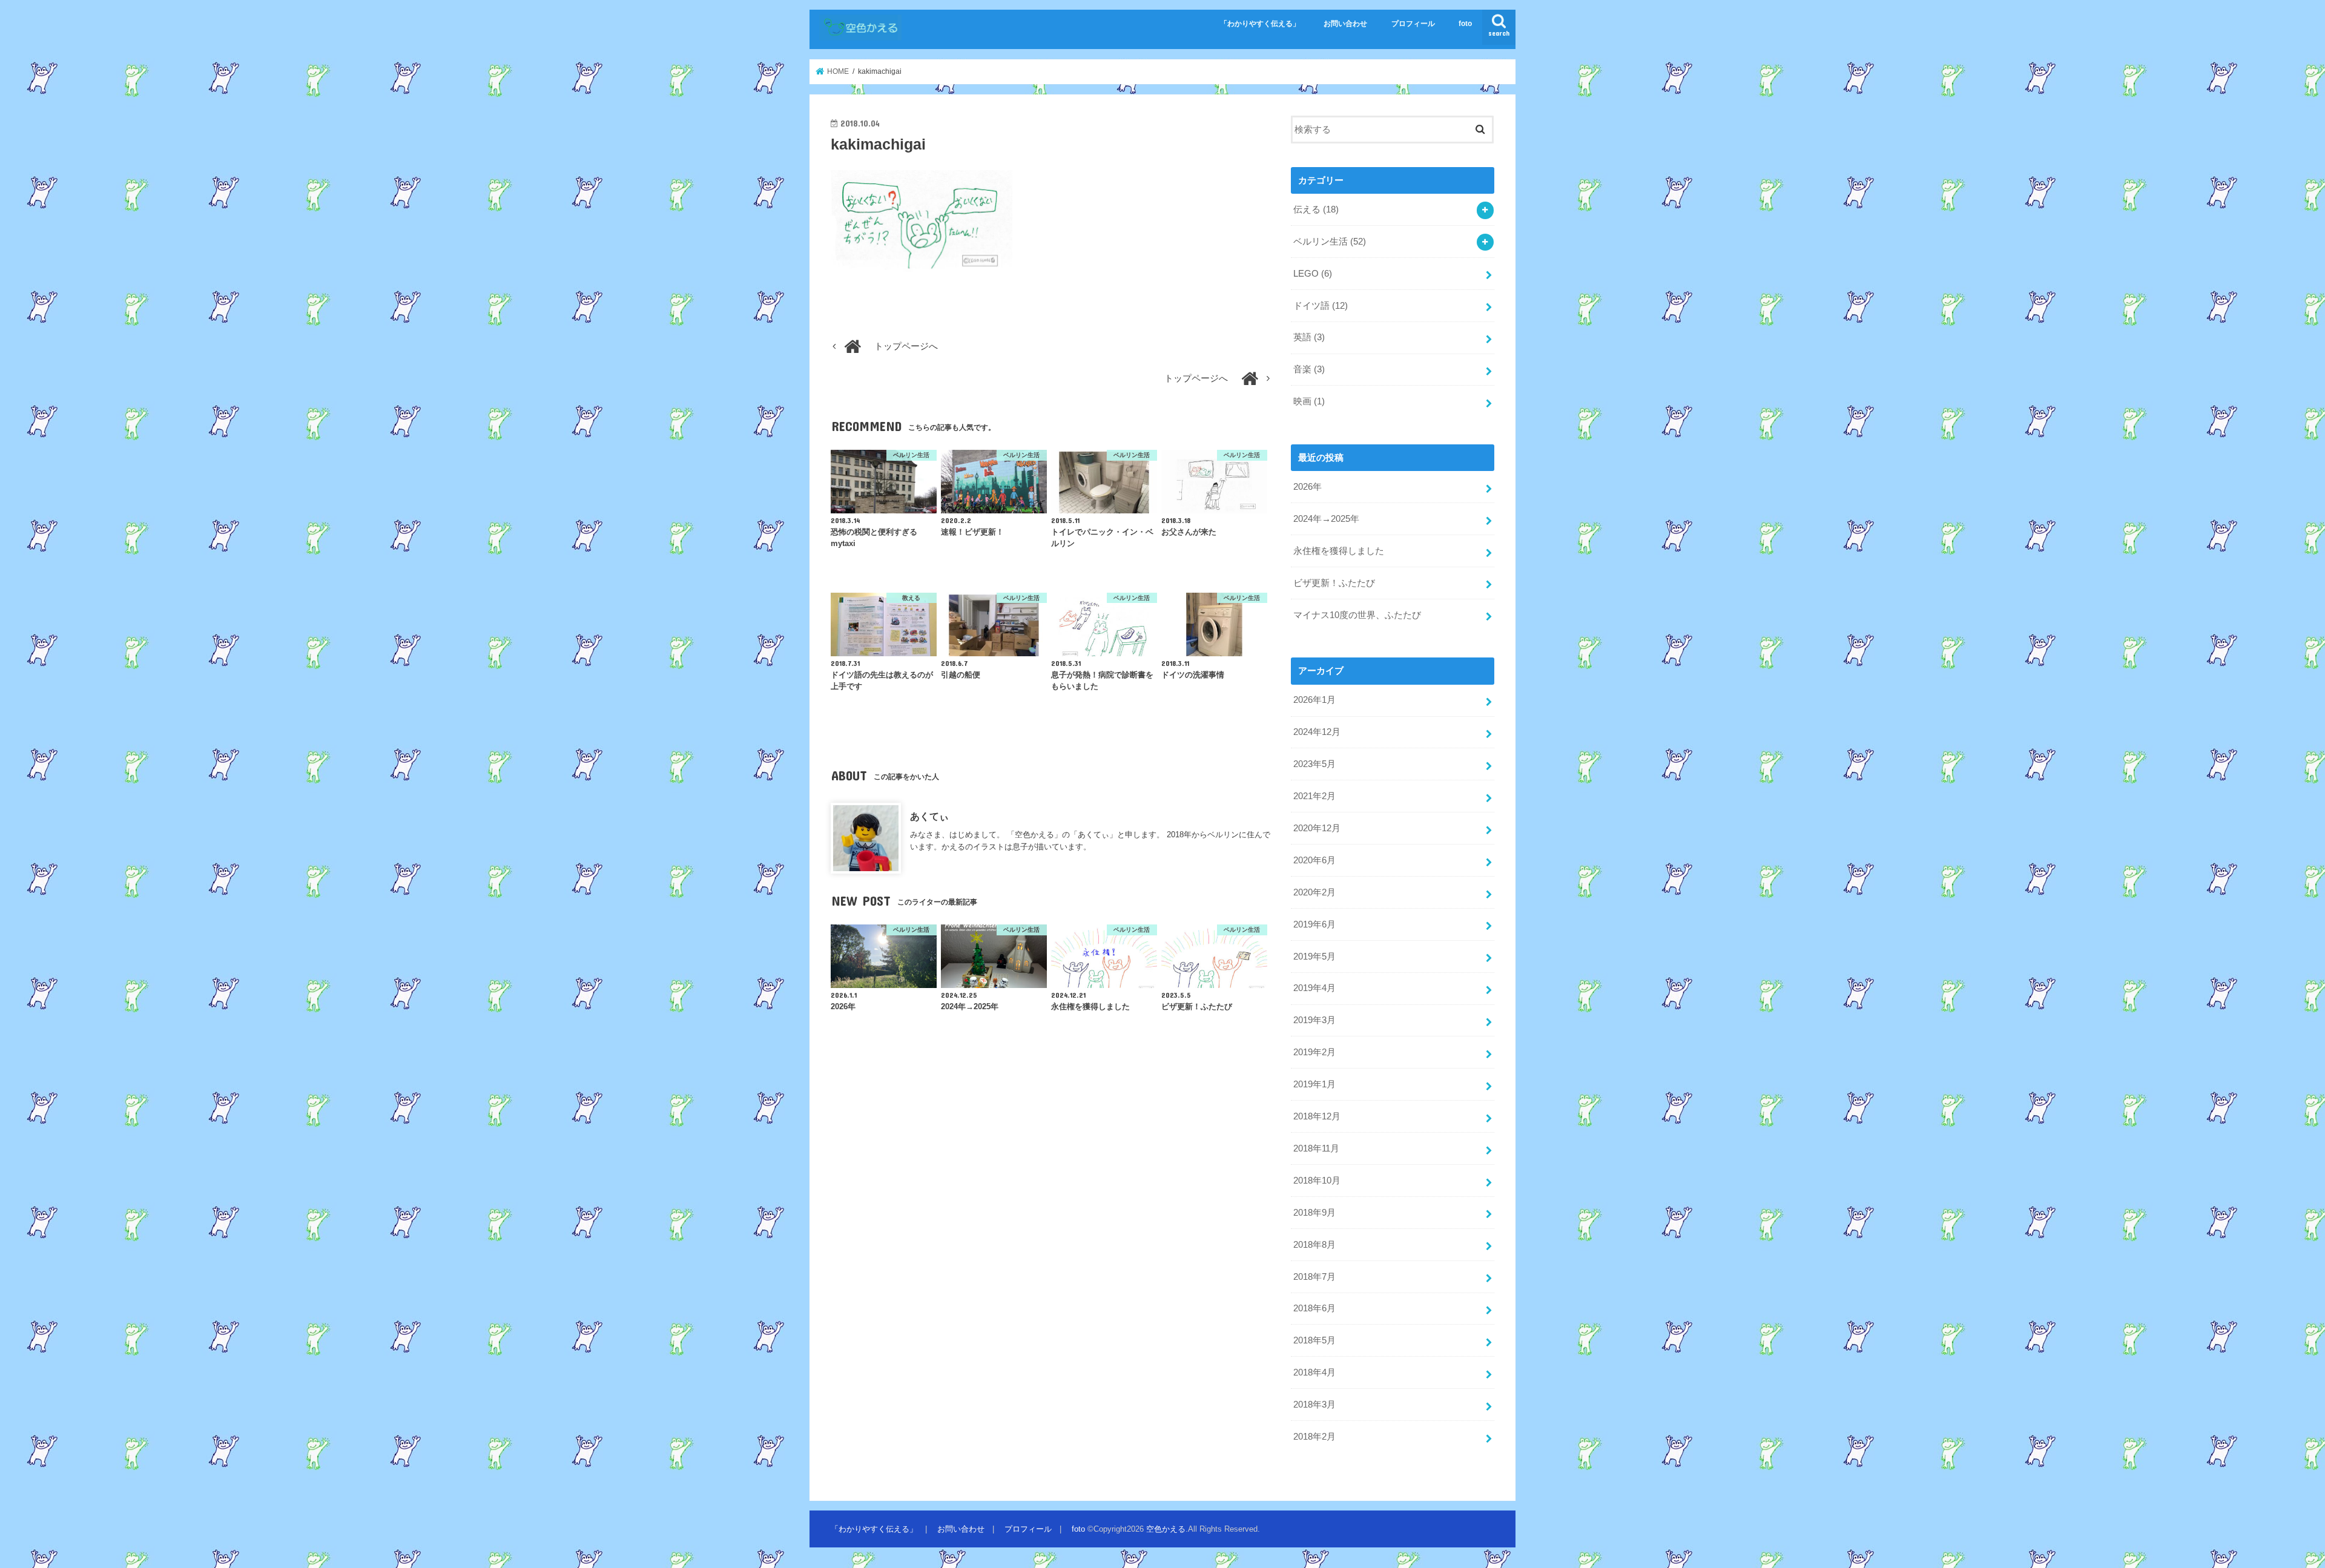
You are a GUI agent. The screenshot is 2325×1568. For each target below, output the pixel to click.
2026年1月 (1314, 700)
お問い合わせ (1345, 24)
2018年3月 (1314, 1405)
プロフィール (1413, 24)
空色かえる (1166, 1529)
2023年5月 (1314, 764)
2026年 (1308, 487)
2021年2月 (1314, 796)
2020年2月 (1314, 892)
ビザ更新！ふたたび (1334, 583)
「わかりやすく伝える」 (1260, 24)
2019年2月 (1314, 1052)
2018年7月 (1314, 1277)
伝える (1316, 209)
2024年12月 (1317, 732)
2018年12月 (1317, 1116)
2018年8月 (1314, 1245)
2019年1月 (1314, 1084)
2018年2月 (1314, 1437)
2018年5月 (1314, 1340)
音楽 (1309, 369)
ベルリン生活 (1330, 242)
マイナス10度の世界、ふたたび (1357, 615)
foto (1465, 24)
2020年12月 (1317, 828)
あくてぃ (929, 816)
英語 (1309, 337)
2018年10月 (1317, 1181)
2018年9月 (1314, 1213)
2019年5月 (1314, 957)
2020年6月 (1314, 860)
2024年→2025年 (1326, 519)
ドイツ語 (1321, 306)
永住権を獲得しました (1339, 551)
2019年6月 (1314, 924)
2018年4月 (1314, 1372)
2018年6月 (1314, 1308)
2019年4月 (1314, 988)
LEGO (1313, 274)
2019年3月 (1314, 1020)
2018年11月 (1316, 1148)
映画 (1309, 401)
